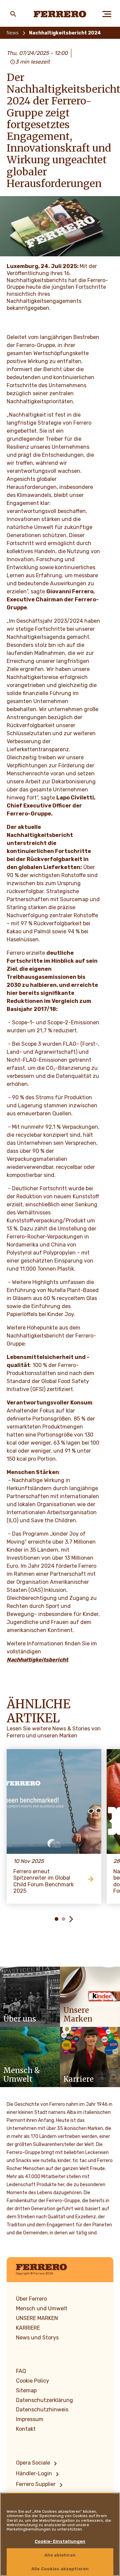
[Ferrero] (60, 14)
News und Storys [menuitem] (37, 2338)
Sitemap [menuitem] (26, 2390)
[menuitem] (38, 2464)
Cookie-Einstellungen (60, 2541)
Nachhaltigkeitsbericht (37, 1660)
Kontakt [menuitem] (26, 2429)
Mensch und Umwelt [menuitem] (42, 2308)
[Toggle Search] (13, 14)
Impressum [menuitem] (30, 2419)
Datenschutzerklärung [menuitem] (44, 2400)
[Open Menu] (107, 14)
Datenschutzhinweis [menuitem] (42, 2410)
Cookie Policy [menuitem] (32, 2381)
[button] (49, 1919)
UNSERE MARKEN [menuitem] (37, 2318)
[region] (60, 2534)
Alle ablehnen (60, 2555)
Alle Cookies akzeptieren (60, 2569)
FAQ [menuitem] (21, 2371)
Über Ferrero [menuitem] (31, 2299)
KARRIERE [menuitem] (28, 2328)
